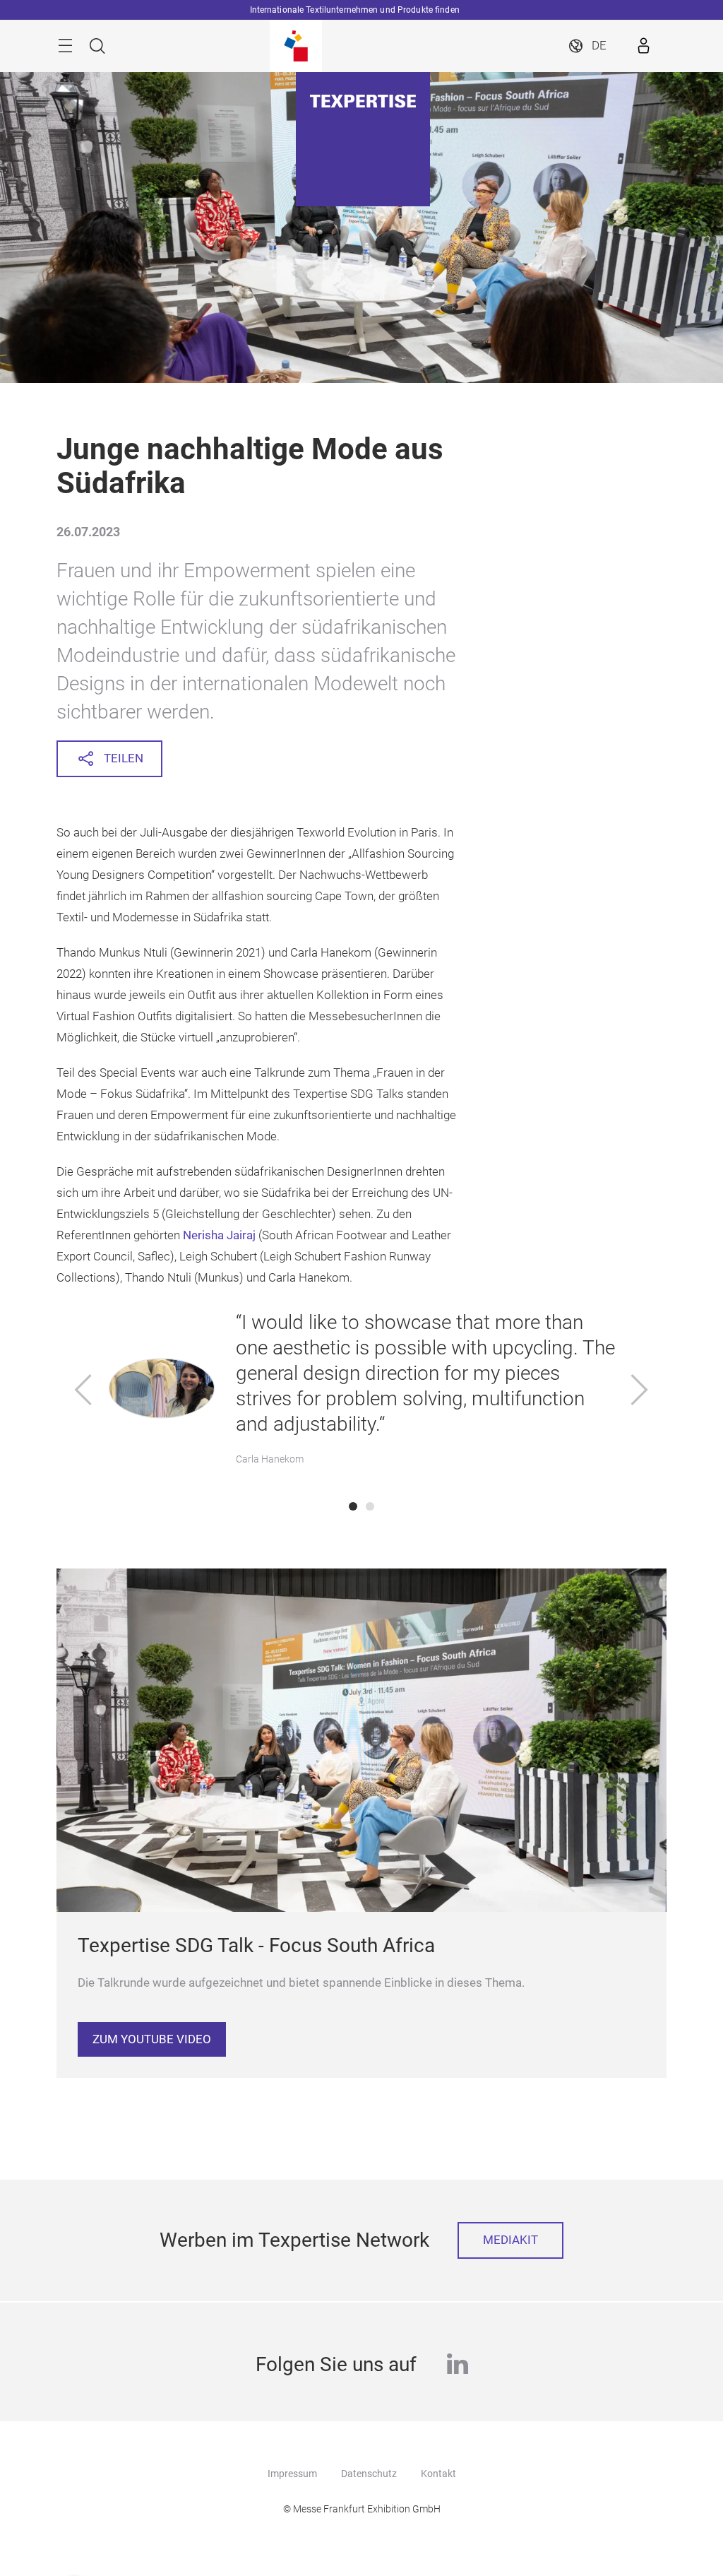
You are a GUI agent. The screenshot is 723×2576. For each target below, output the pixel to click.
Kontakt (438, 2474)
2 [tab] (370, 1506)
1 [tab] (353, 1506)
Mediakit (510, 2240)
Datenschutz (369, 2474)
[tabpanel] (362, 1392)
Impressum (292, 2474)
